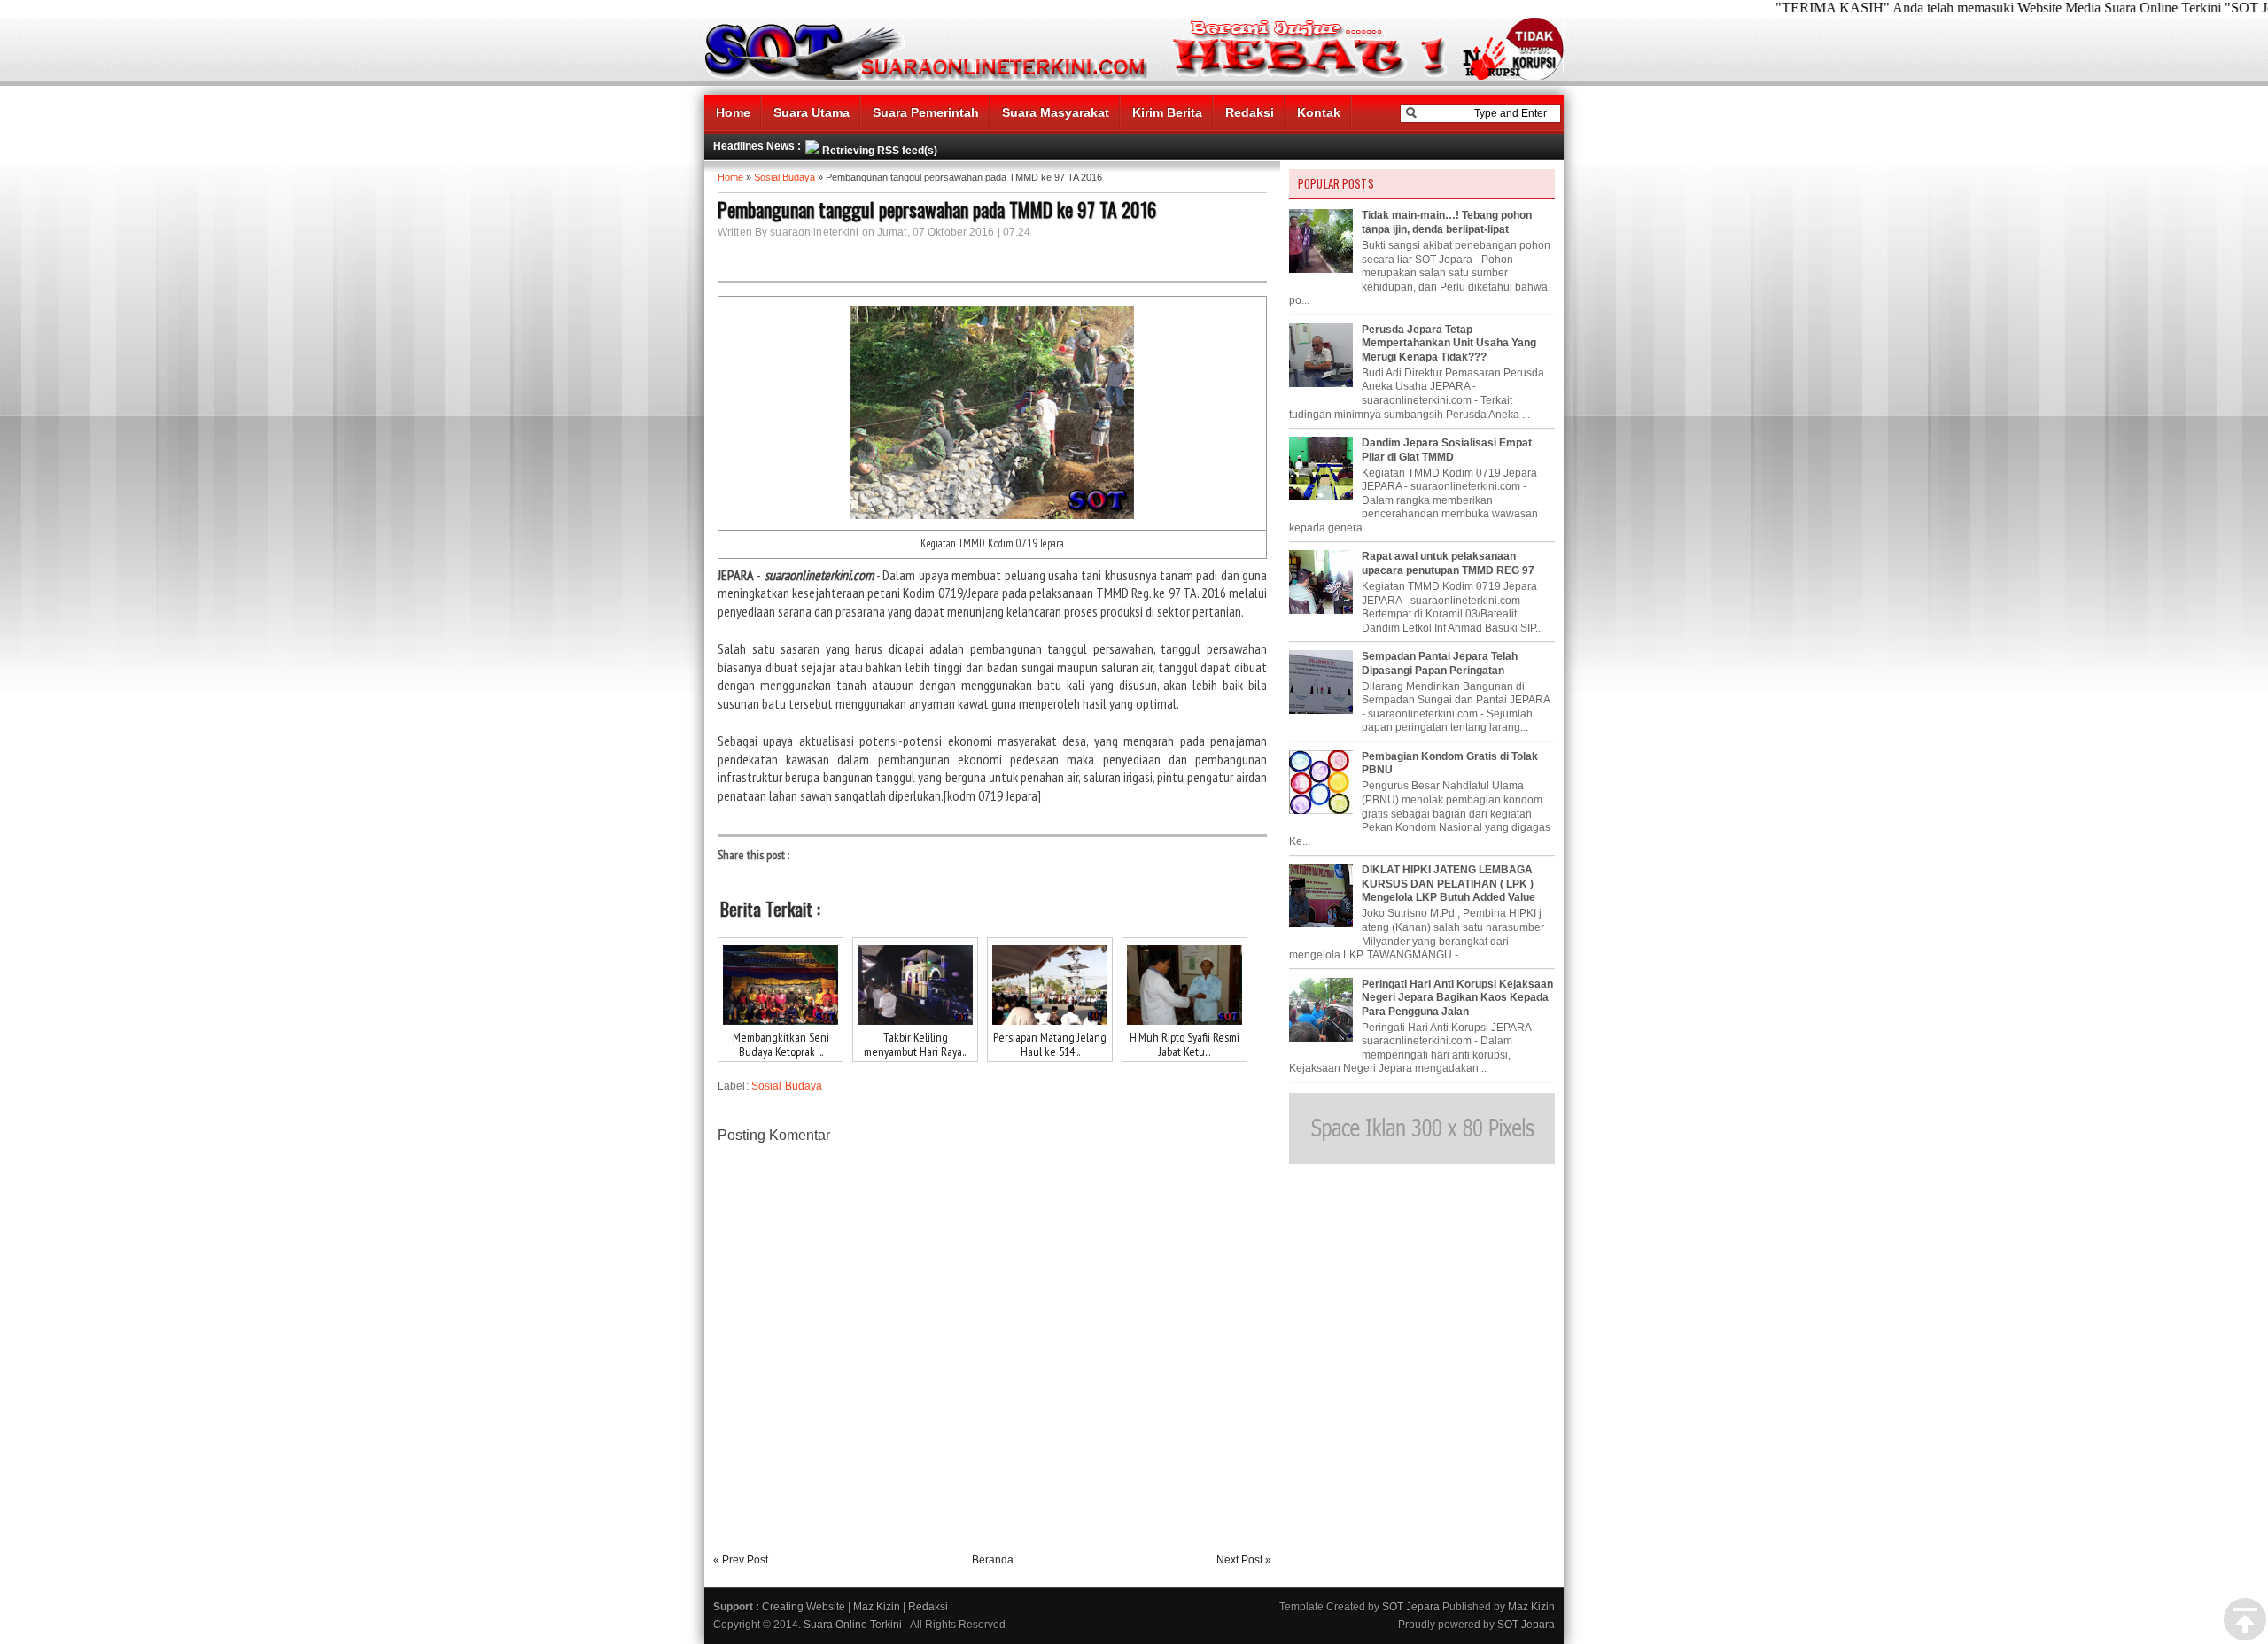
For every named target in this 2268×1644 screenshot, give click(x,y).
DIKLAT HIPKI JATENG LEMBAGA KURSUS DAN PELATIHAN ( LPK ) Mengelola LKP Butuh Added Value (1449, 884)
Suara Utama (812, 112)
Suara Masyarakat (1056, 112)
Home (733, 112)
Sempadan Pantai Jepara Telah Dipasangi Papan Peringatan (1440, 663)
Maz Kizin (877, 1607)
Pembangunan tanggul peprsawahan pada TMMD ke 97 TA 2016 (937, 209)
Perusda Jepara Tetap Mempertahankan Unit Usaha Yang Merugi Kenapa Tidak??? (1449, 343)
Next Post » (1244, 1560)
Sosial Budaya (784, 177)
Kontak (1319, 112)
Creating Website (804, 1607)
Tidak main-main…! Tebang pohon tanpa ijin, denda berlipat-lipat (1447, 222)
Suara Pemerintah (926, 112)
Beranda (993, 1560)
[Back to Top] (2245, 1620)
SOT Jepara (1411, 1607)
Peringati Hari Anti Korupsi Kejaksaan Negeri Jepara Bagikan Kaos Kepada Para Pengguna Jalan (1457, 998)
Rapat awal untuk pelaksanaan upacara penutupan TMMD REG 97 (1448, 563)
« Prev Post (741, 1560)
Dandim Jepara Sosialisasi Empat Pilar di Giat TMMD (1447, 450)
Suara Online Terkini (853, 1625)
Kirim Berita (1167, 112)
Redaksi (1250, 112)
